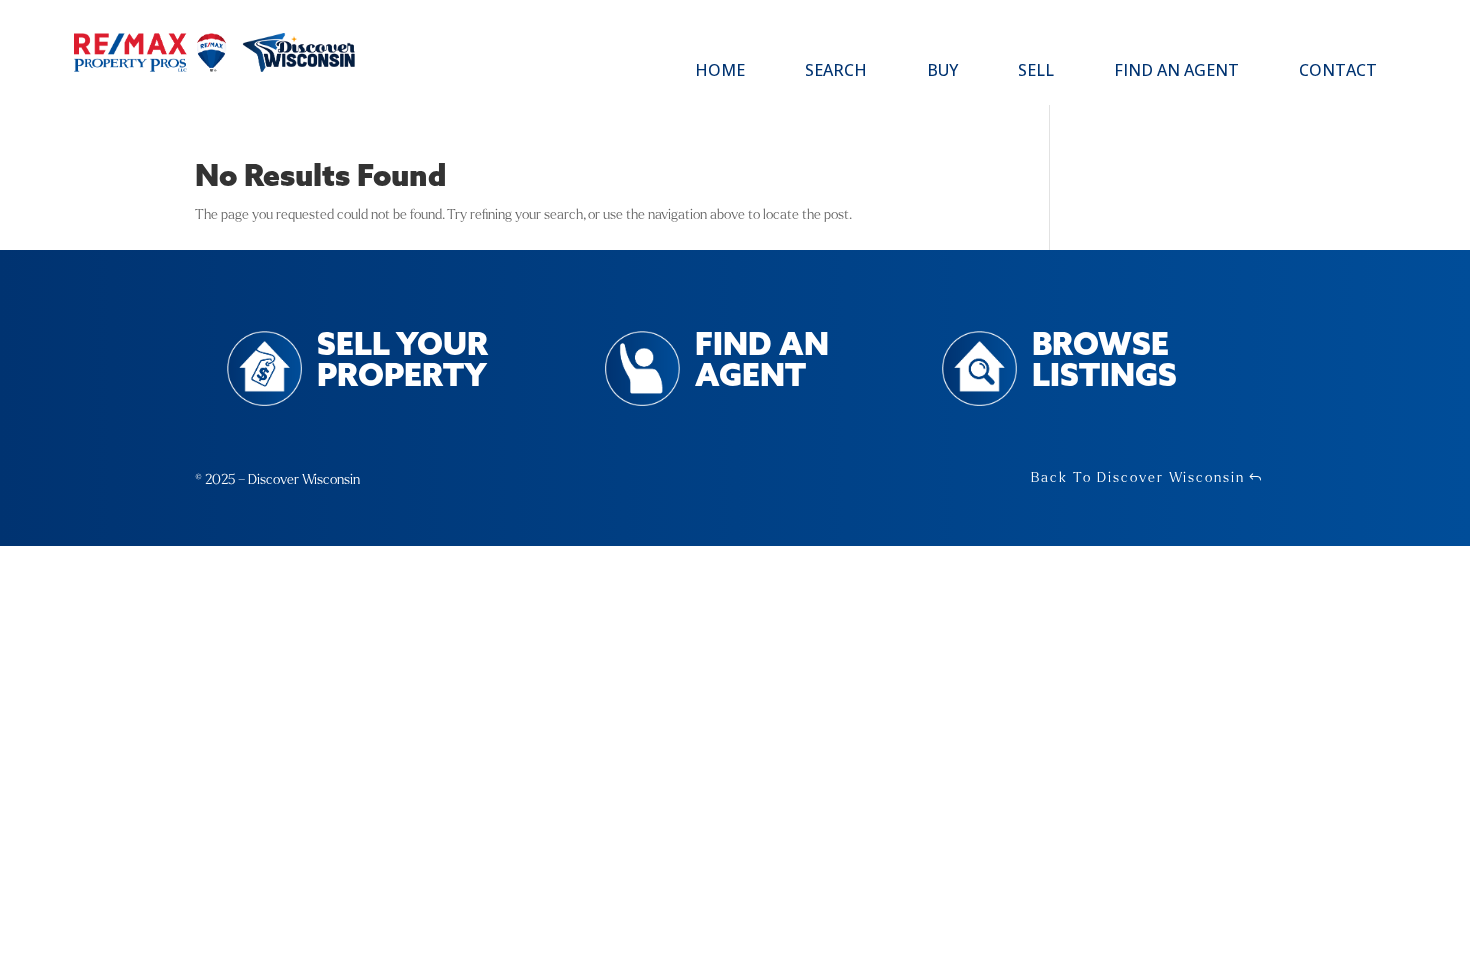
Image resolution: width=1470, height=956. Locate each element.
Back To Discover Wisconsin (1138, 477)
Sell (1036, 72)
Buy (942, 72)
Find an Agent (1176, 72)
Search (836, 72)
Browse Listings (1104, 362)
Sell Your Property (402, 362)
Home (720, 72)
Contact (1338, 72)
